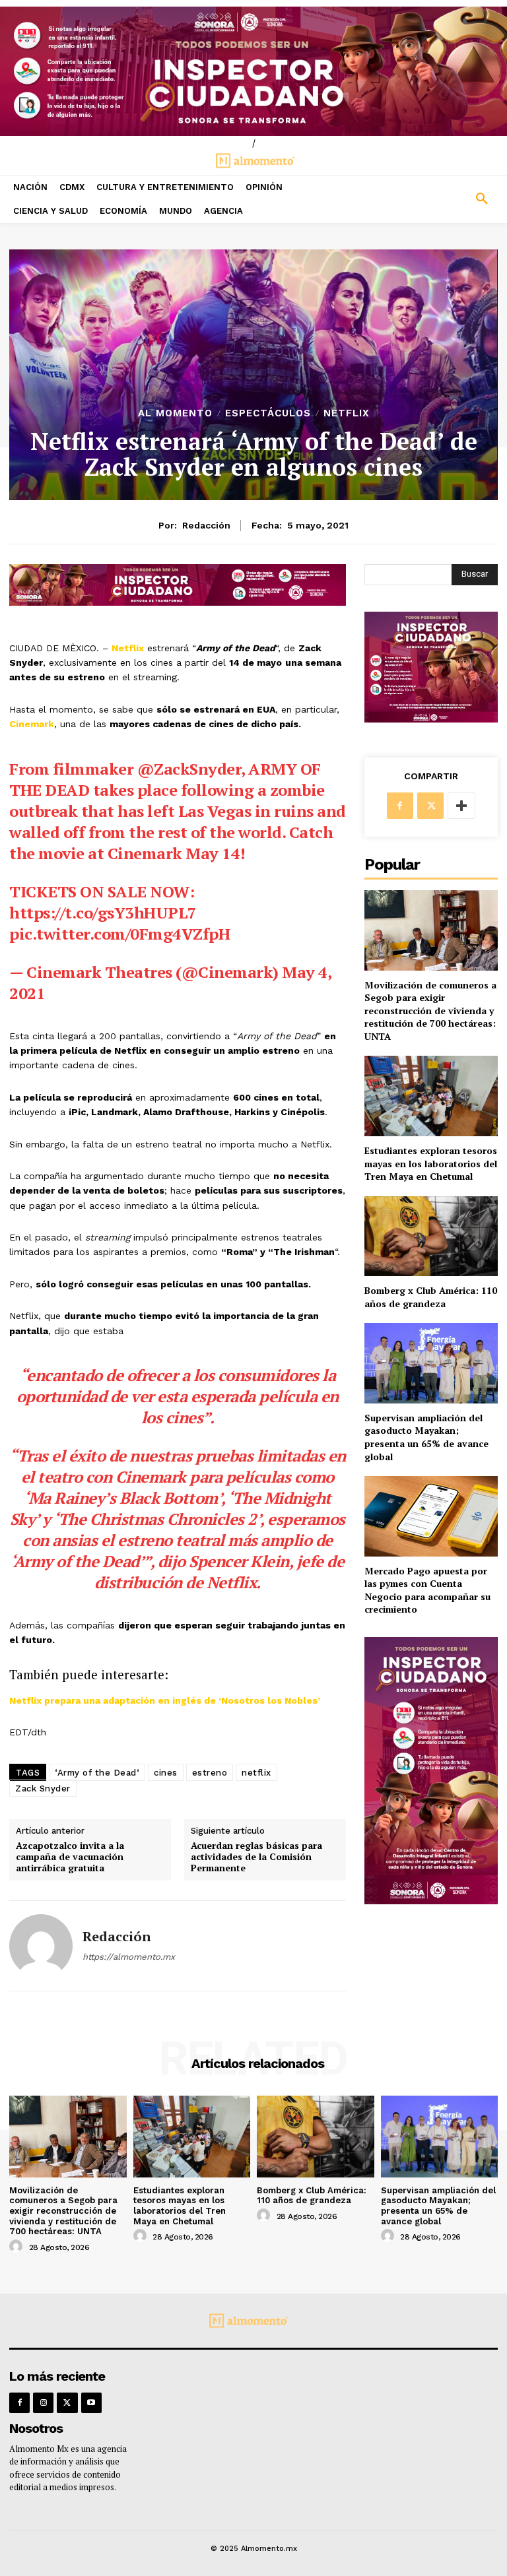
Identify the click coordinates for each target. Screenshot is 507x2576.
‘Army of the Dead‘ (97, 1773)
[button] (444, 199)
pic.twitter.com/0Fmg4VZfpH (119, 934)
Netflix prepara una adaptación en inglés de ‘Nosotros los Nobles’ (165, 1700)
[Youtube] (91, 2403)
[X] (430, 806)
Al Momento (175, 413)
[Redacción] (41, 1946)
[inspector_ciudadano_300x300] (431, 719)
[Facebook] (400, 806)
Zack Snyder (43, 1788)
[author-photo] (18, 2247)
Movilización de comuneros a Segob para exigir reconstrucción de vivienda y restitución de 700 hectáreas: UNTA (430, 1011)
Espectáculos (268, 413)
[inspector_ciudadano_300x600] (431, 1901)
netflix (256, 1773)
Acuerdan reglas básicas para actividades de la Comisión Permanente (256, 1857)
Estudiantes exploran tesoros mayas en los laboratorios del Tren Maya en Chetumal (431, 1163)
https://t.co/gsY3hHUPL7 (103, 913)
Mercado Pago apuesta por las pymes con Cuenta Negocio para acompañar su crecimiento (427, 1590)
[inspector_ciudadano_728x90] (178, 602)
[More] (461, 806)
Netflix (347, 413)
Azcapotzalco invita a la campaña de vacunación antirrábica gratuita (70, 1857)
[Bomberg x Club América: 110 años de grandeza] (431, 1236)
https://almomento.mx (129, 1957)
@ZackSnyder (189, 769)
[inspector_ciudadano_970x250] (253, 71)
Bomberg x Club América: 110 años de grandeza (431, 1297)
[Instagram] (43, 2403)
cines (166, 1773)
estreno (210, 1773)
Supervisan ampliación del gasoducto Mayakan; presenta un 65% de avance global (426, 1437)
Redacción (206, 525)
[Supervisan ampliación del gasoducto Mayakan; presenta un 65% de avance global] (431, 1363)
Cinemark (32, 724)
